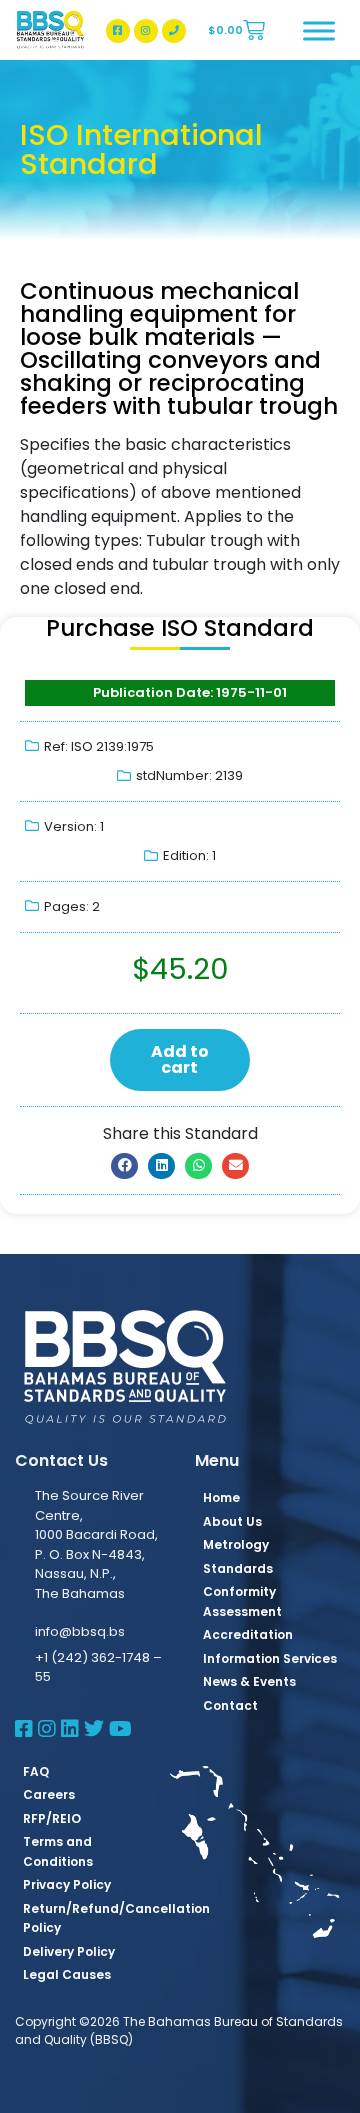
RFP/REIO (52, 1818)
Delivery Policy (69, 1951)
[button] (124, 1166)
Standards (238, 1568)
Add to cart (180, 1059)
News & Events (249, 1681)
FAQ (36, 1771)
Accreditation (248, 1634)
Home (221, 1497)
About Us (232, 1521)
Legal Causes (67, 1974)
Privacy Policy (67, 1884)
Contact (230, 1705)
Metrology (236, 1544)
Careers (49, 1794)
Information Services (270, 1658)
